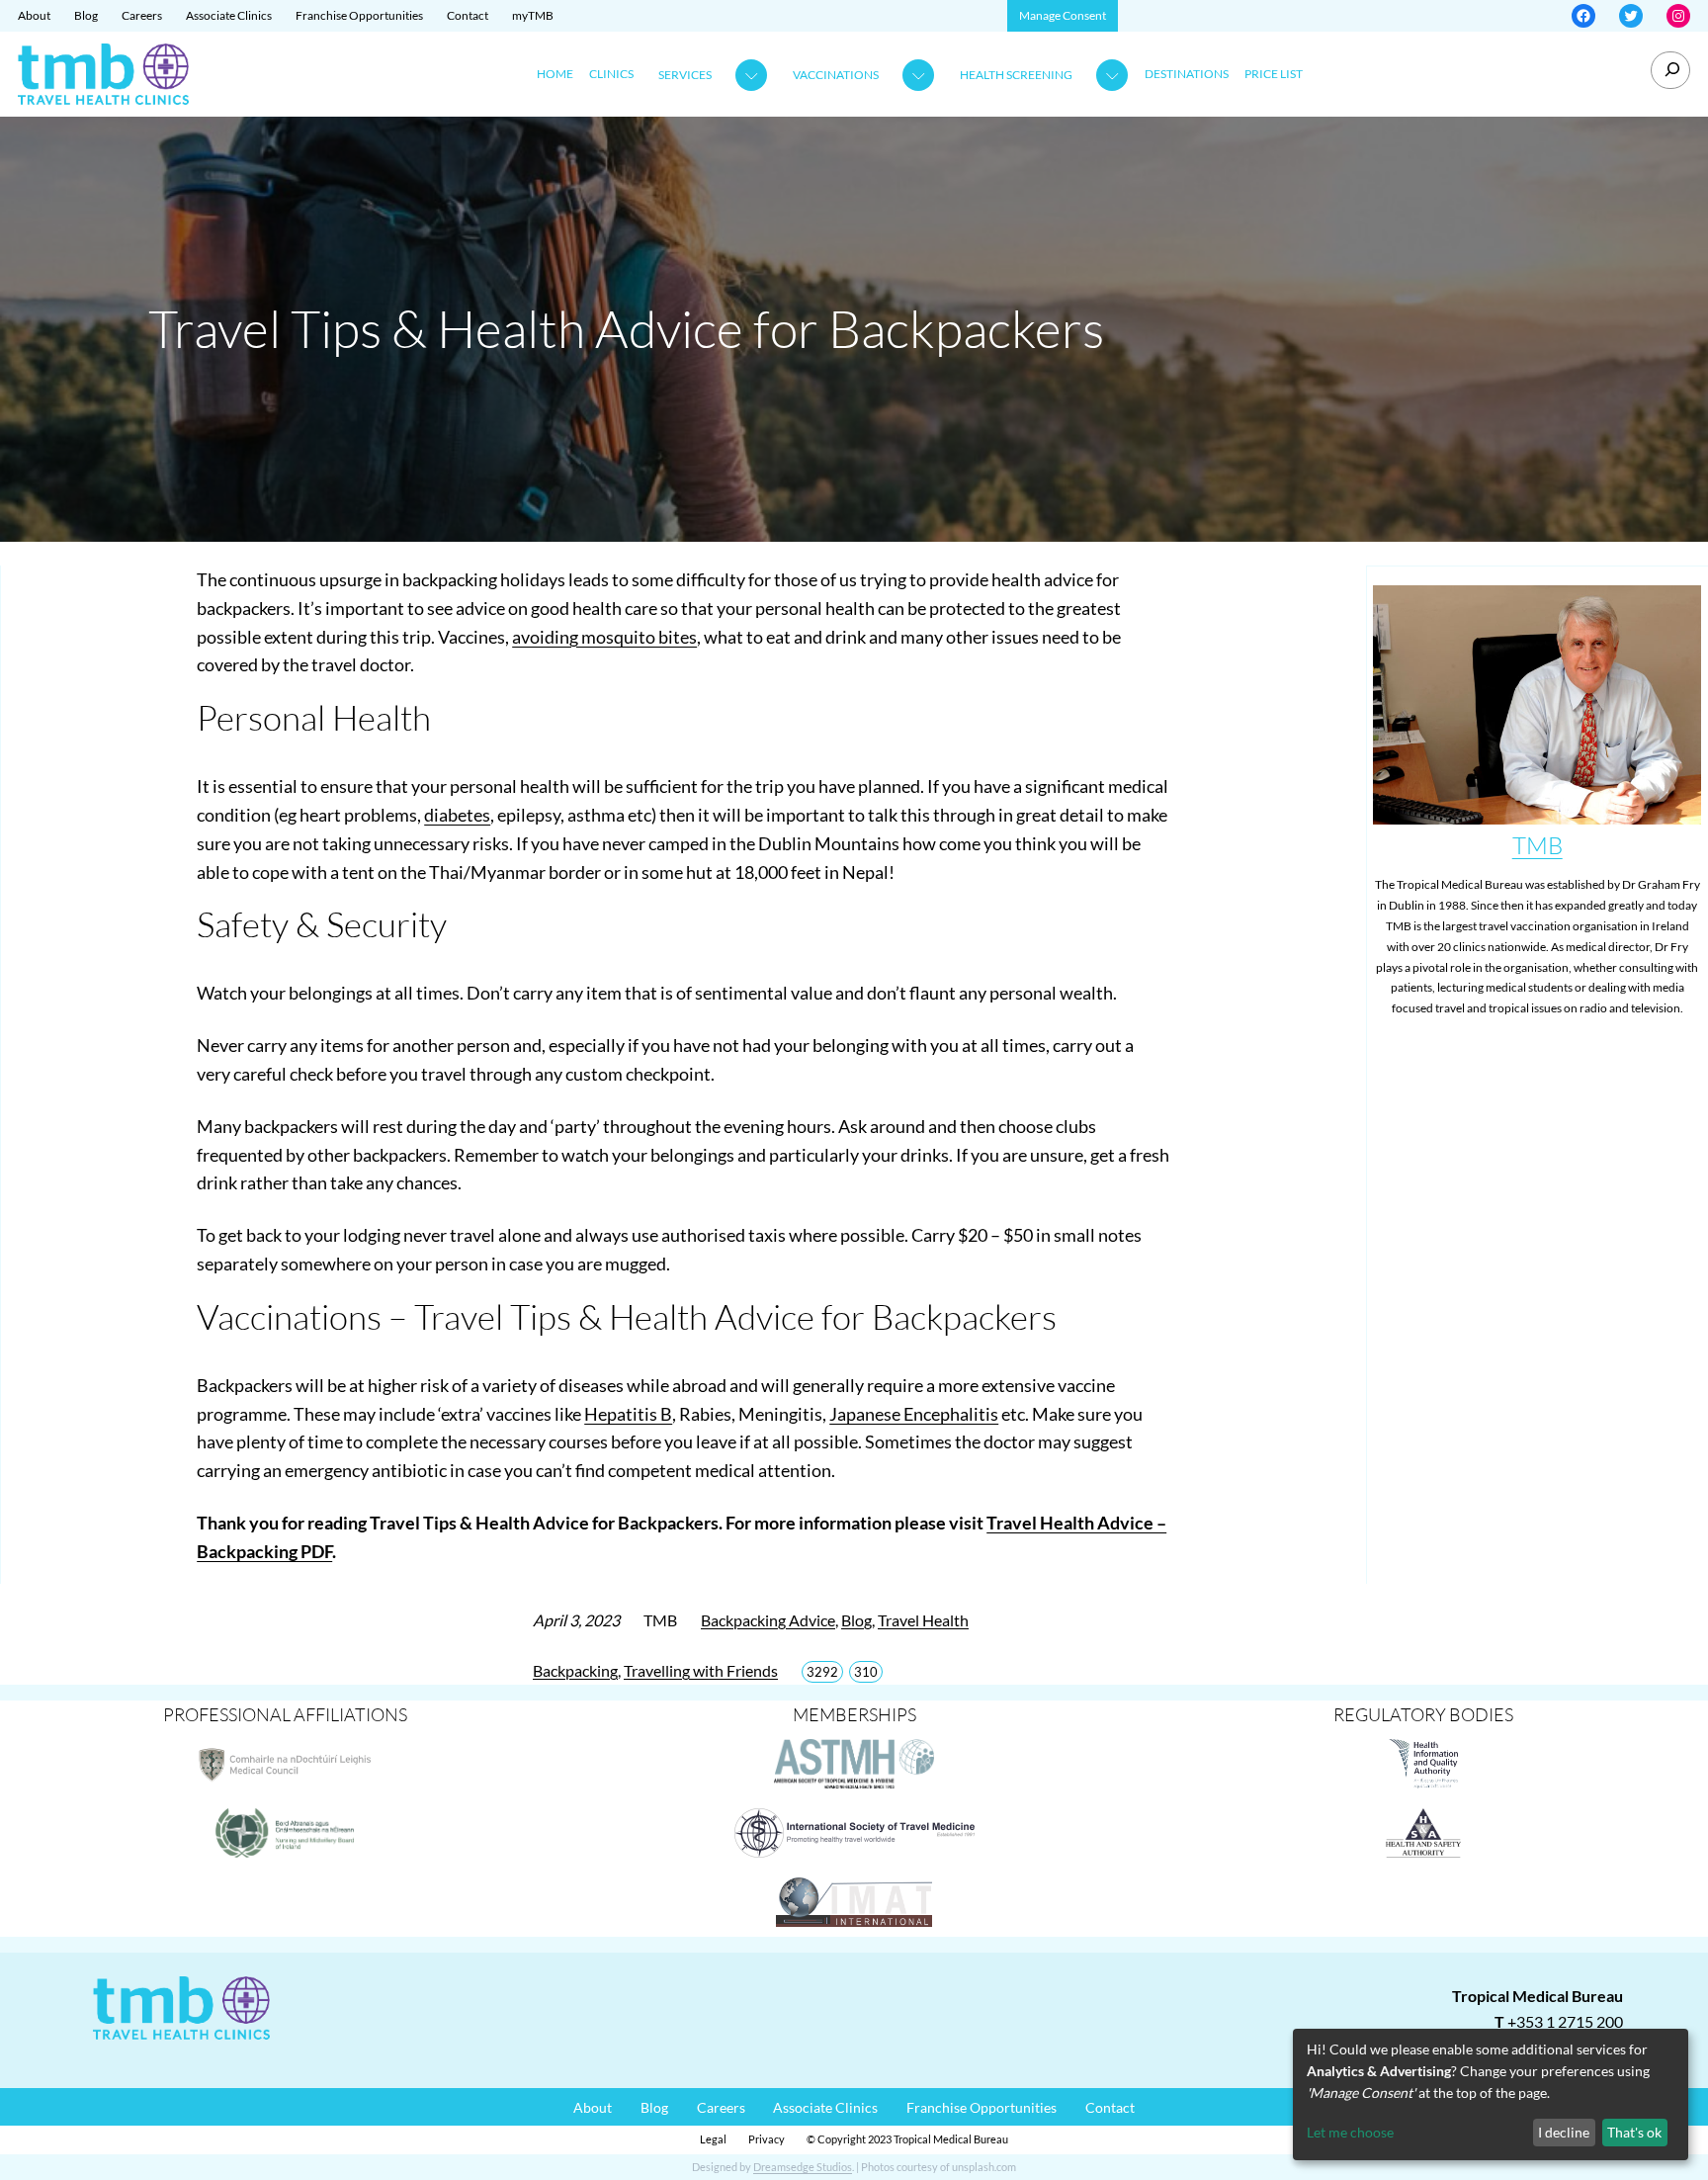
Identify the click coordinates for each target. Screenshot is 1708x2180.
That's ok (1634, 2132)
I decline (1564, 2132)
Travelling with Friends (701, 1670)
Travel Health (923, 1620)
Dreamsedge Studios (803, 2167)
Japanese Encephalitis (914, 1414)
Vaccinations (836, 75)
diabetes (457, 815)
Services (685, 75)
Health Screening (1016, 75)
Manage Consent (1063, 15)
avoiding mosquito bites (604, 637)
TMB (1537, 845)
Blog (856, 1620)
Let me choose (1350, 2132)
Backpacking (575, 1670)
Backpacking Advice (768, 1620)
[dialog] (1491, 2094)
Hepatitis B (628, 1414)
